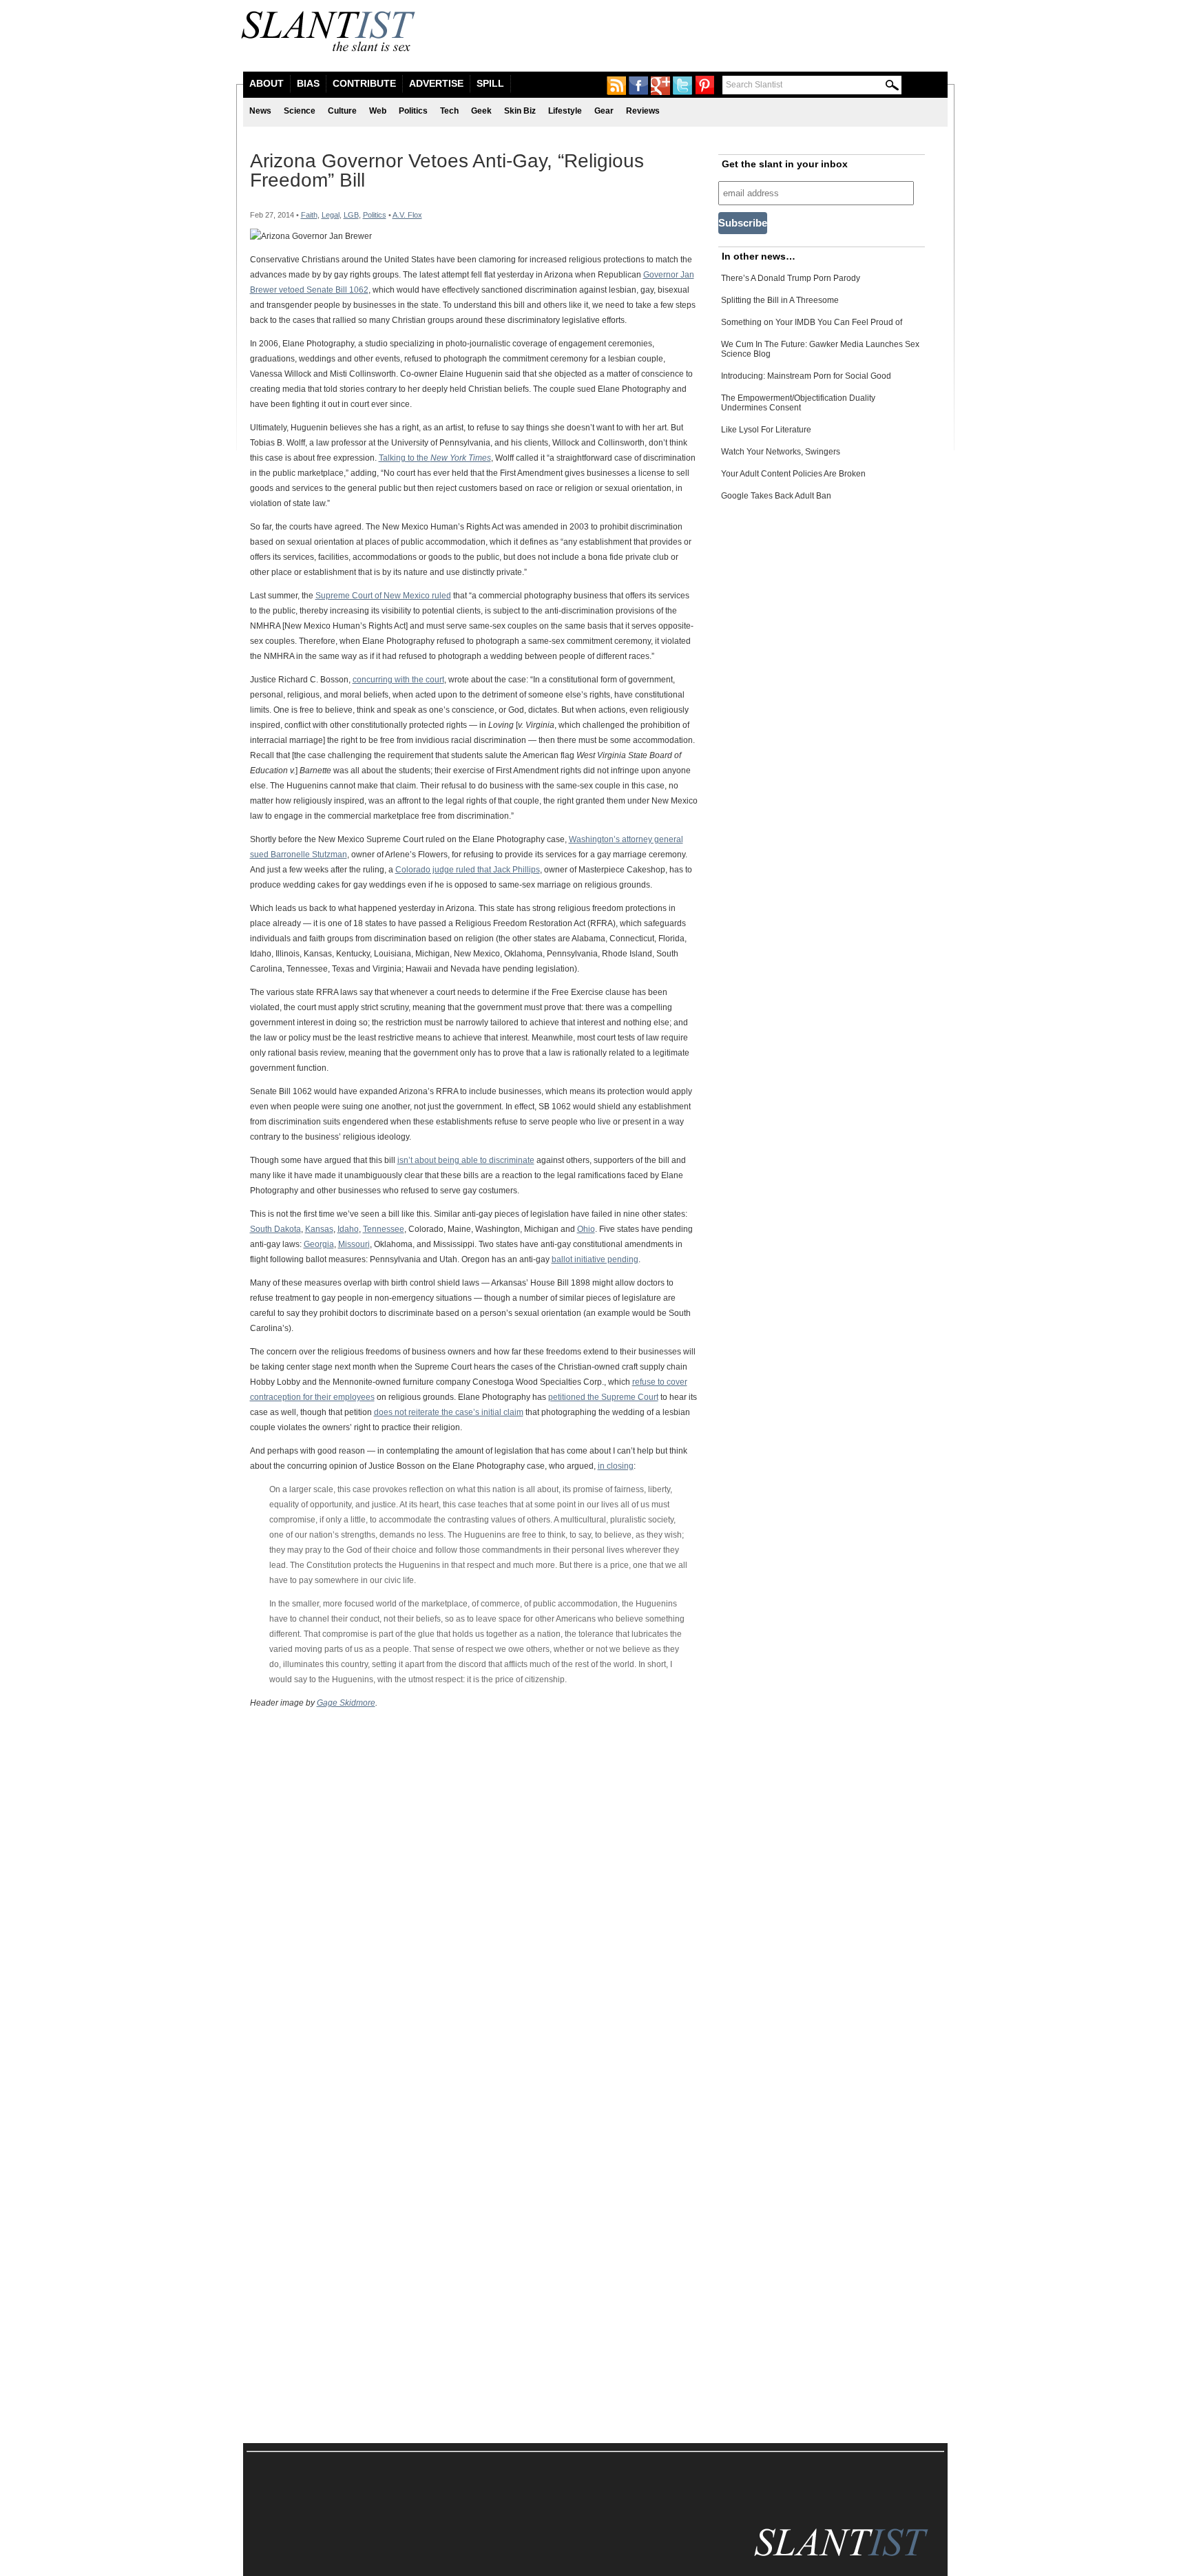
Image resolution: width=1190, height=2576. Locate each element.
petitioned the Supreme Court (603, 1397)
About (267, 83)
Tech (449, 111)
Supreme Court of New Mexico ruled (383, 596)
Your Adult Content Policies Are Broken (793, 474)
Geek (481, 111)
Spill (490, 83)
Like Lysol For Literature (766, 430)
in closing (616, 1466)
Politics (413, 111)
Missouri (354, 1244)
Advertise (436, 83)
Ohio (586, 1229)
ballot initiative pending (595, 1259)
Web (378, 111)
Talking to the (435, 458)
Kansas (319, 1229)
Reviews (643, 111)
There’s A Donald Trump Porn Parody (791, 278)
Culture (342, 111)
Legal (331, 215)
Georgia (319, 1244)
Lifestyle (565, 111)
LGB (351, 215)
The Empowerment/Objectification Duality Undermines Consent (798, 403)
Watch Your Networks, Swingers (781, 452)
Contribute (364, 83)
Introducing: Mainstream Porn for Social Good (806, 376)
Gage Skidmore (346, 1703)
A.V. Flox (407, 215)
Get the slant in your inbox (785, 164)
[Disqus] (474, 1891)
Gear (604, 111)
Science (300, 111)
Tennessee (384, 1229)
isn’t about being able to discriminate (466, 1160)
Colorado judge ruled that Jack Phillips (468, 870)
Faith (309, 215)
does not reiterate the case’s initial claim (449, 1412)
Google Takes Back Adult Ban (776, 496)
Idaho (348, 1229)
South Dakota (275, 1229)
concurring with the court (398, 680)
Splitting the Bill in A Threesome (780, 300)
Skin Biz (520, 111)
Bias (308, 83)
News (260, 111)
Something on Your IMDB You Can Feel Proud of (812, 322)
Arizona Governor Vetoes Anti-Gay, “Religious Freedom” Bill (447, 170)
